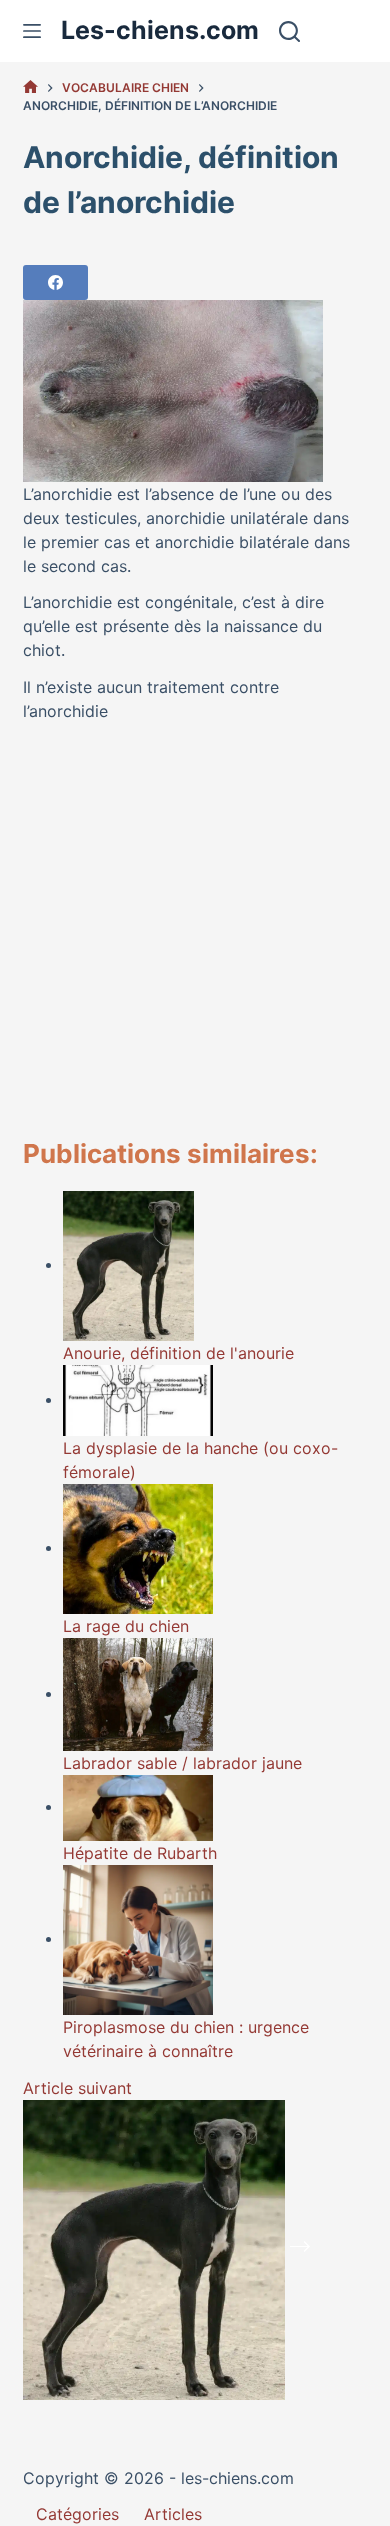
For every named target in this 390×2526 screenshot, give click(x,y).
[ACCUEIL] (30, 87)
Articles (173, 2514)
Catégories (77, 2514)
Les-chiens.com (160, 30)
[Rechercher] (289, 31)
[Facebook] (55, 282)
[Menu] (32, 31)
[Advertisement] (195, 931)
